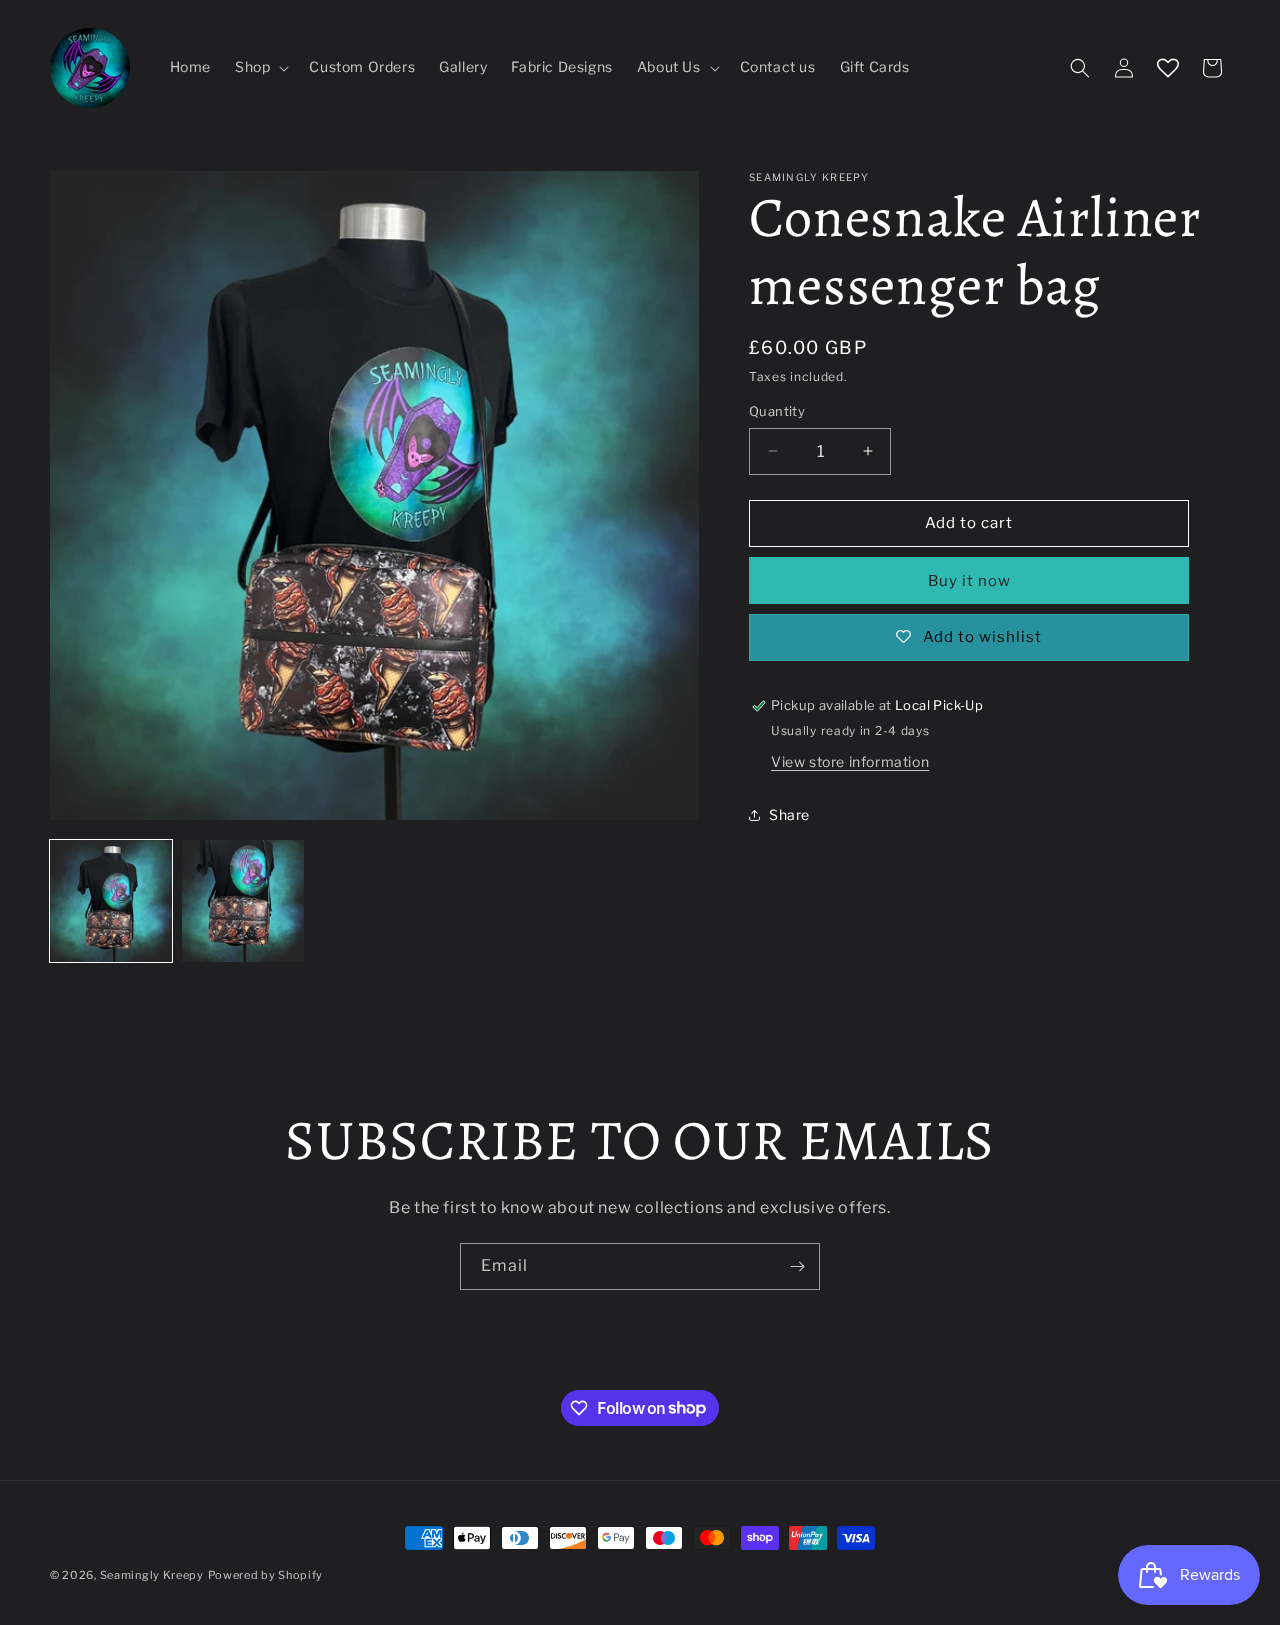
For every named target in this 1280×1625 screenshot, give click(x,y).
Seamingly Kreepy (152, 1575)
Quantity (777, 411)
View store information (850, 761)
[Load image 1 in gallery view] (111, 901)
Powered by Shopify (266, 1575)
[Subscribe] (797, 1266)
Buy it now (969, 581)
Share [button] (789, 814)
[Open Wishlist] (1168, 68)
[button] (260, 67)
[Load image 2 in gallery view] (243, 901)
